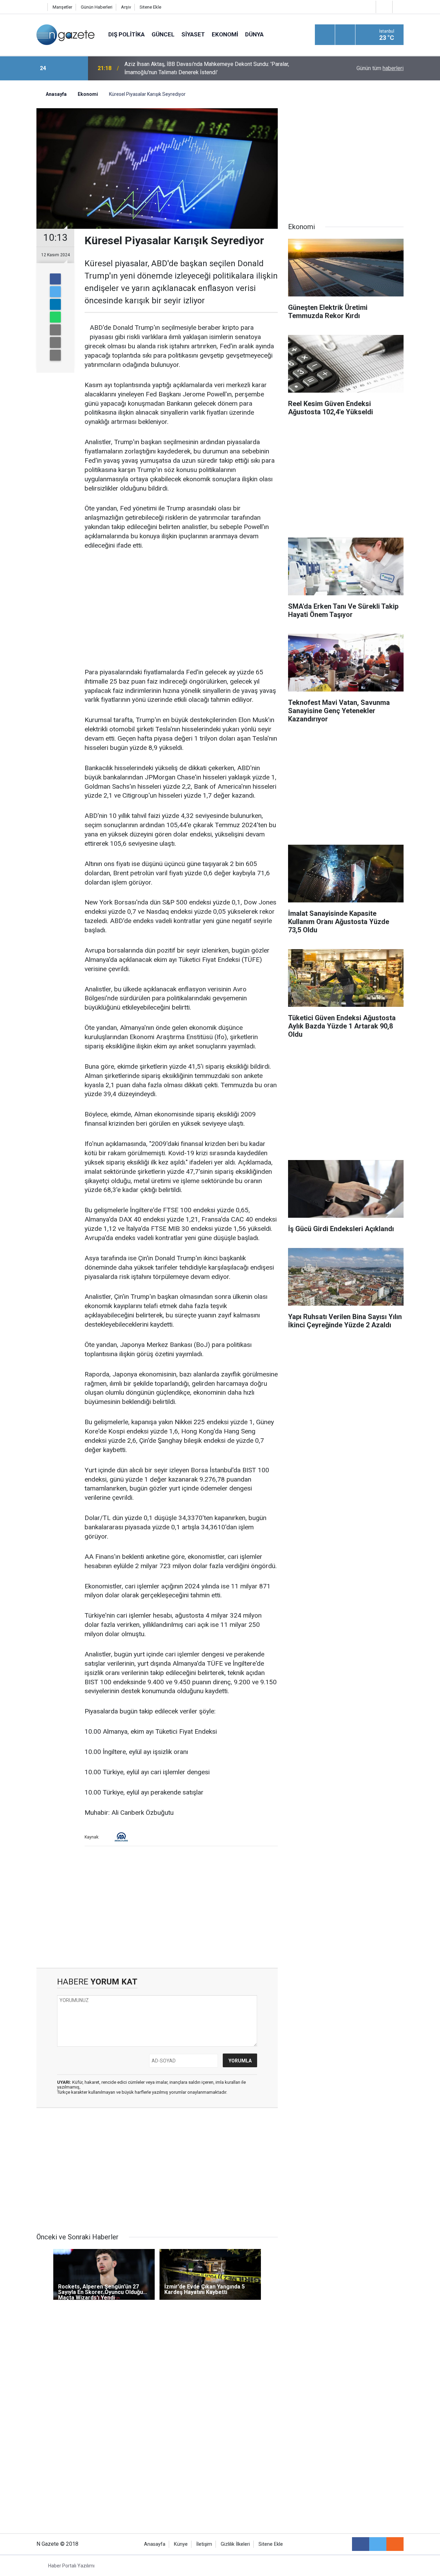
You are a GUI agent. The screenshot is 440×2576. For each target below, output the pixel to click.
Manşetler (62, 7)
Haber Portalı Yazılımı (71, 2566)
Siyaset (193, 34)
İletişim (204, 2544)
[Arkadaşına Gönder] (55, 330)
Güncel (163, 34)
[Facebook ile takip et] (361, 2544)
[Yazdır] (55, 342)
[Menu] (325, 35)
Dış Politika (126, 34)
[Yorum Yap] (55, 355)
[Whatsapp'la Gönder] (55, 317)
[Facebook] (55, 279)
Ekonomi (225, 34)
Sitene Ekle (150, 7)
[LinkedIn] (55, 304)
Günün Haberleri (97, 7)
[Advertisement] (181, 609)
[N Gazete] (65, 34)
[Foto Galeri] (400, 7)
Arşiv (126, 7)
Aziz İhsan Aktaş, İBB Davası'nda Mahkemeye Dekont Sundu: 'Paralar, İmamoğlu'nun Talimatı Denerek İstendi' (207, 68)
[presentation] (61, 68)
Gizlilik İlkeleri (235, 2544)
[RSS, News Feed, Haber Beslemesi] (395, 2544)
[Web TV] (383, 7)
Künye (181, 2544)
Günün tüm (380, 68)
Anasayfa (155, 2544)
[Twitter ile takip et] (378, 2544)
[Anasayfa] (40, 7)
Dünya (254, 34)
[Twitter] (55, 292)
